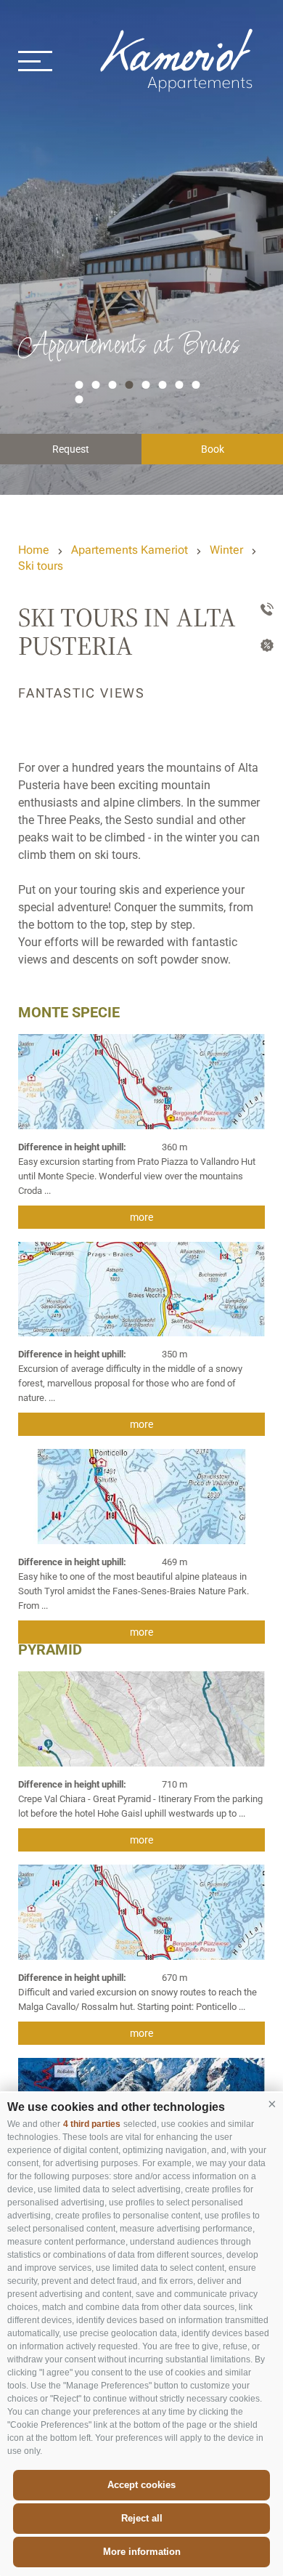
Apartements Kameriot (130, 550)
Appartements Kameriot (178, 60)
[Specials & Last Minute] (264, 647)
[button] (272, 2104)
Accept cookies (141, 2485)
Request (71, 449)
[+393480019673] (264, 610)
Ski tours (41, 566)
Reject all (142, 2518)
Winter (226, 550)
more (141, 1217)
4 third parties (92, 2124)
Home (34, 550)
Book (213, 449)
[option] (141, 247)
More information (142, 2552)
